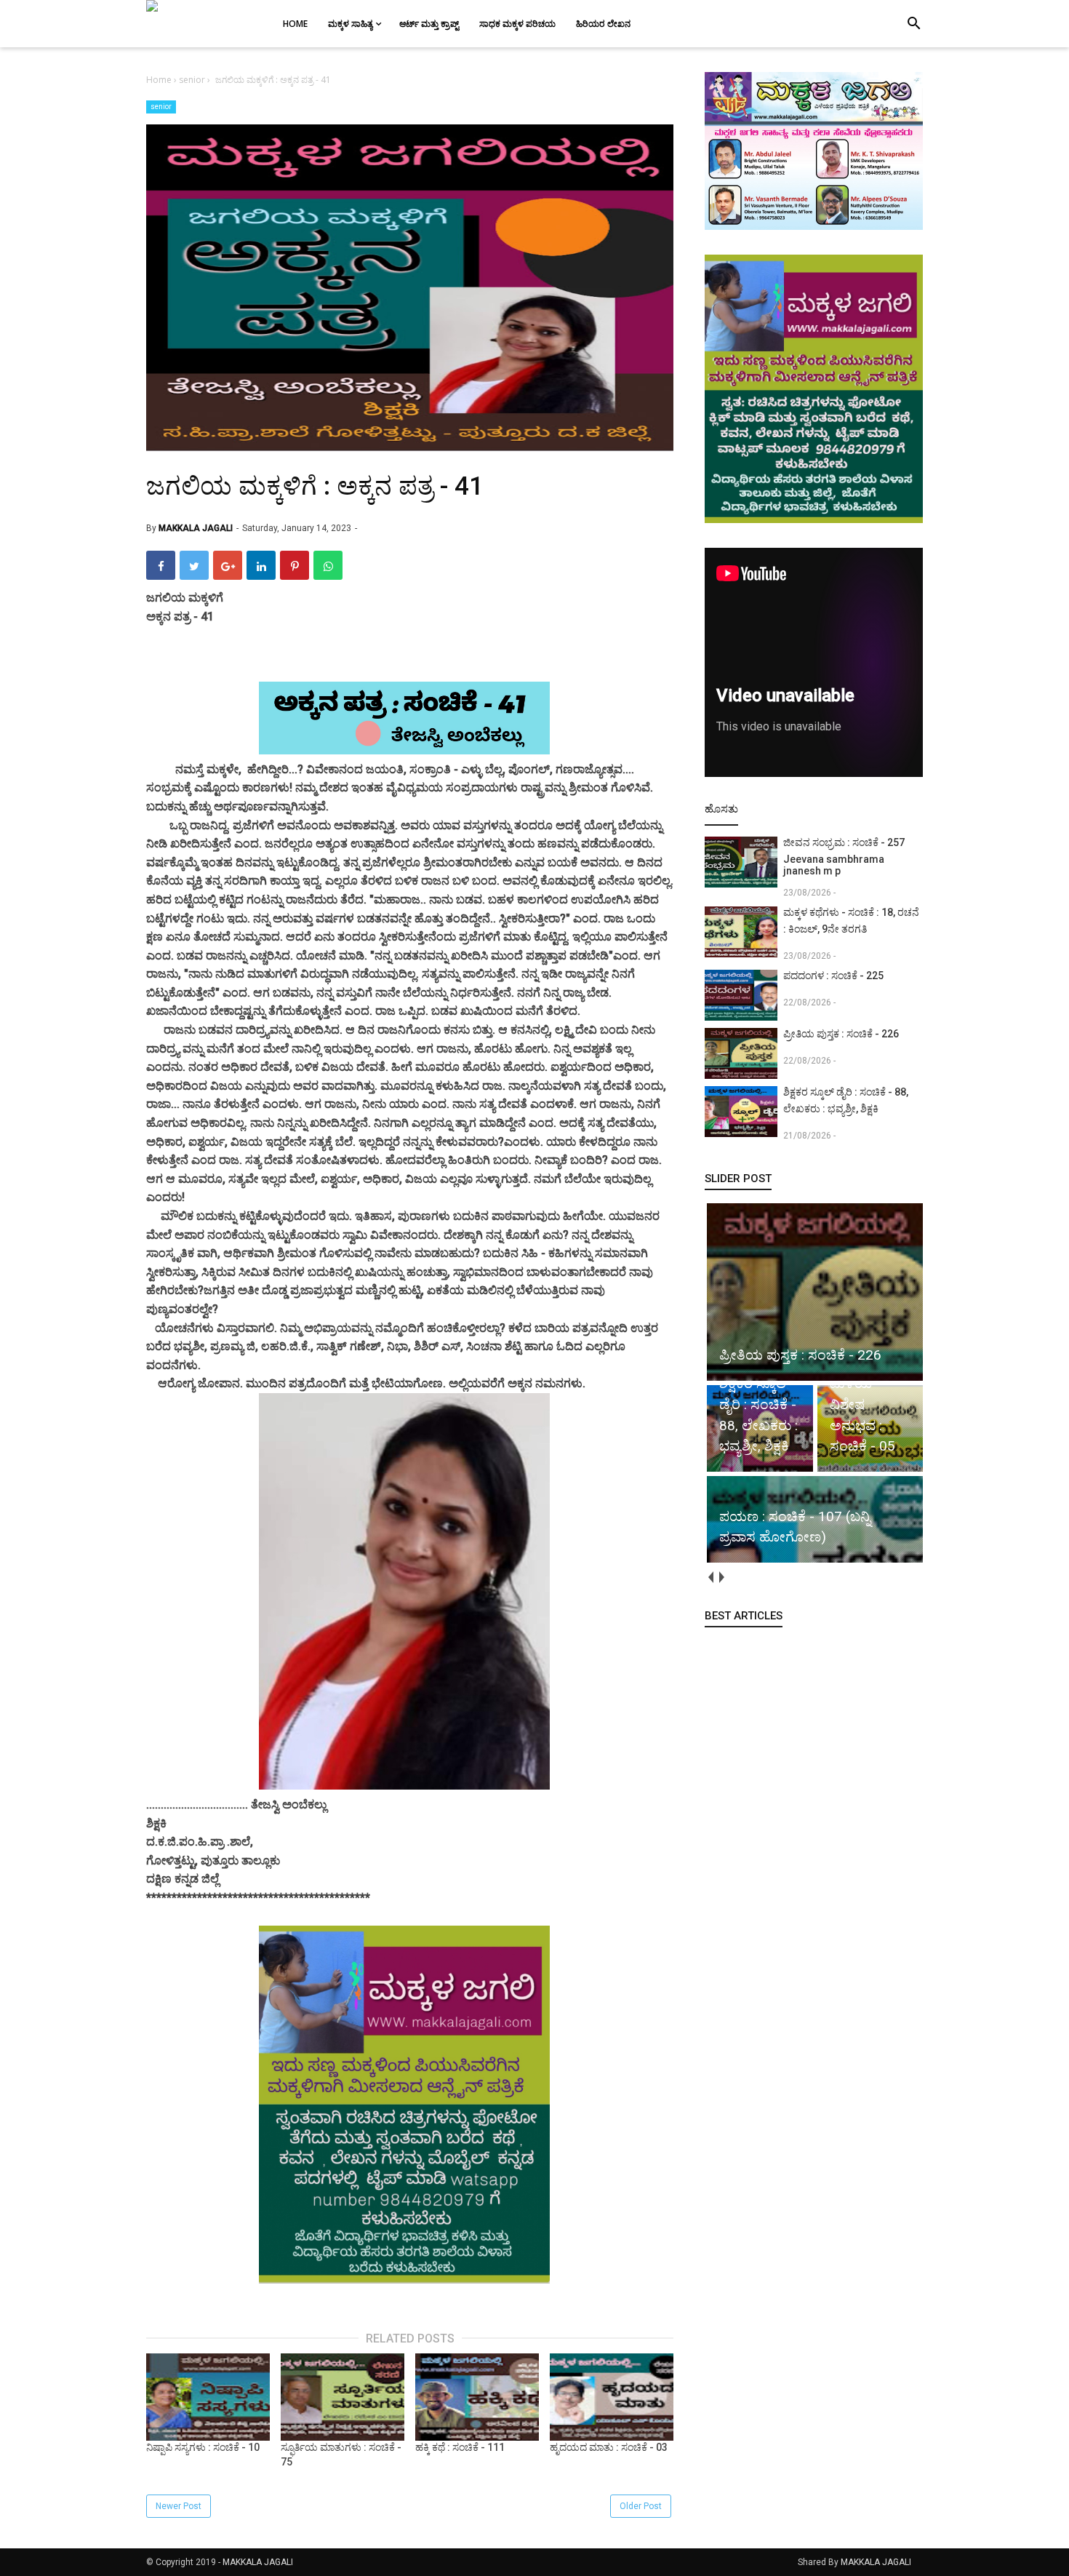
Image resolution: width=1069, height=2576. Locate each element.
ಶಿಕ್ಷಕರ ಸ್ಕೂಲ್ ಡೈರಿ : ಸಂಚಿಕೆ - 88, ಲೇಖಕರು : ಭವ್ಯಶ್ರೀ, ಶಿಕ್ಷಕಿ (846, 1100)
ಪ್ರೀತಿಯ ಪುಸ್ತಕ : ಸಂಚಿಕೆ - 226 (841, 1034)
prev (710, 1578)
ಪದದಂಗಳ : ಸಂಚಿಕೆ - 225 (833, 976)
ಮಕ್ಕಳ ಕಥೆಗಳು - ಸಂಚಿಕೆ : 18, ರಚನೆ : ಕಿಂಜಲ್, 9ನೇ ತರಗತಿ (851, 921)
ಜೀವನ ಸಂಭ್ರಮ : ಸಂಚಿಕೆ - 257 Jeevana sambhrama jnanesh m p (844, 857)
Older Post (641, 2506)
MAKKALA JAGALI (258, 2562)
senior (161, 107)
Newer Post (179, 2506)
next (721, 1578)
